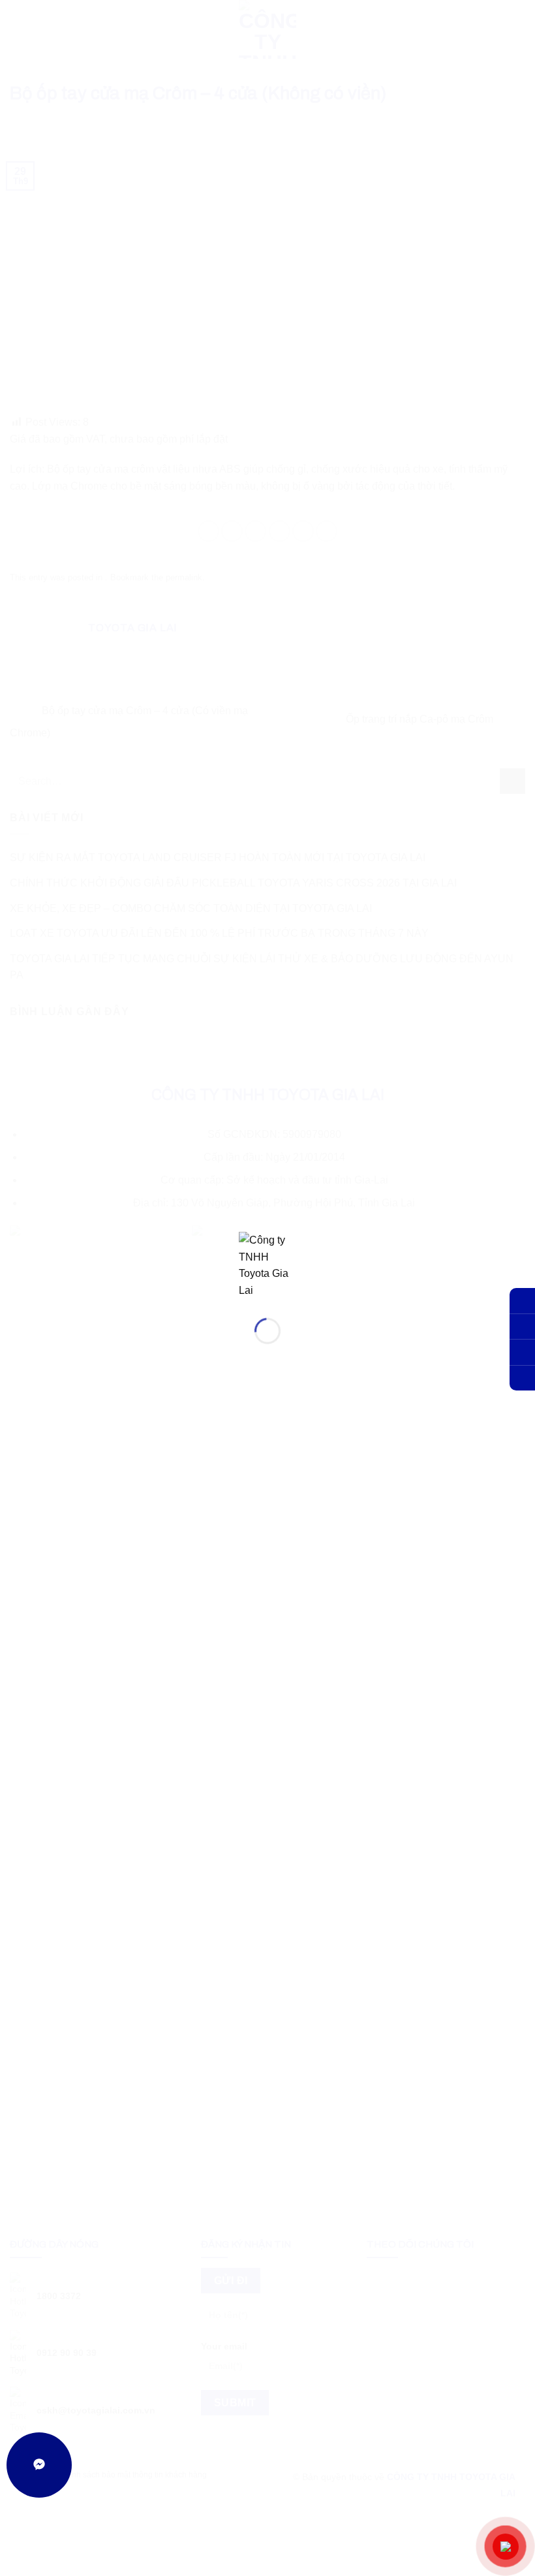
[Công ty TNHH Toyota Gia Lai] (267, 1264)
